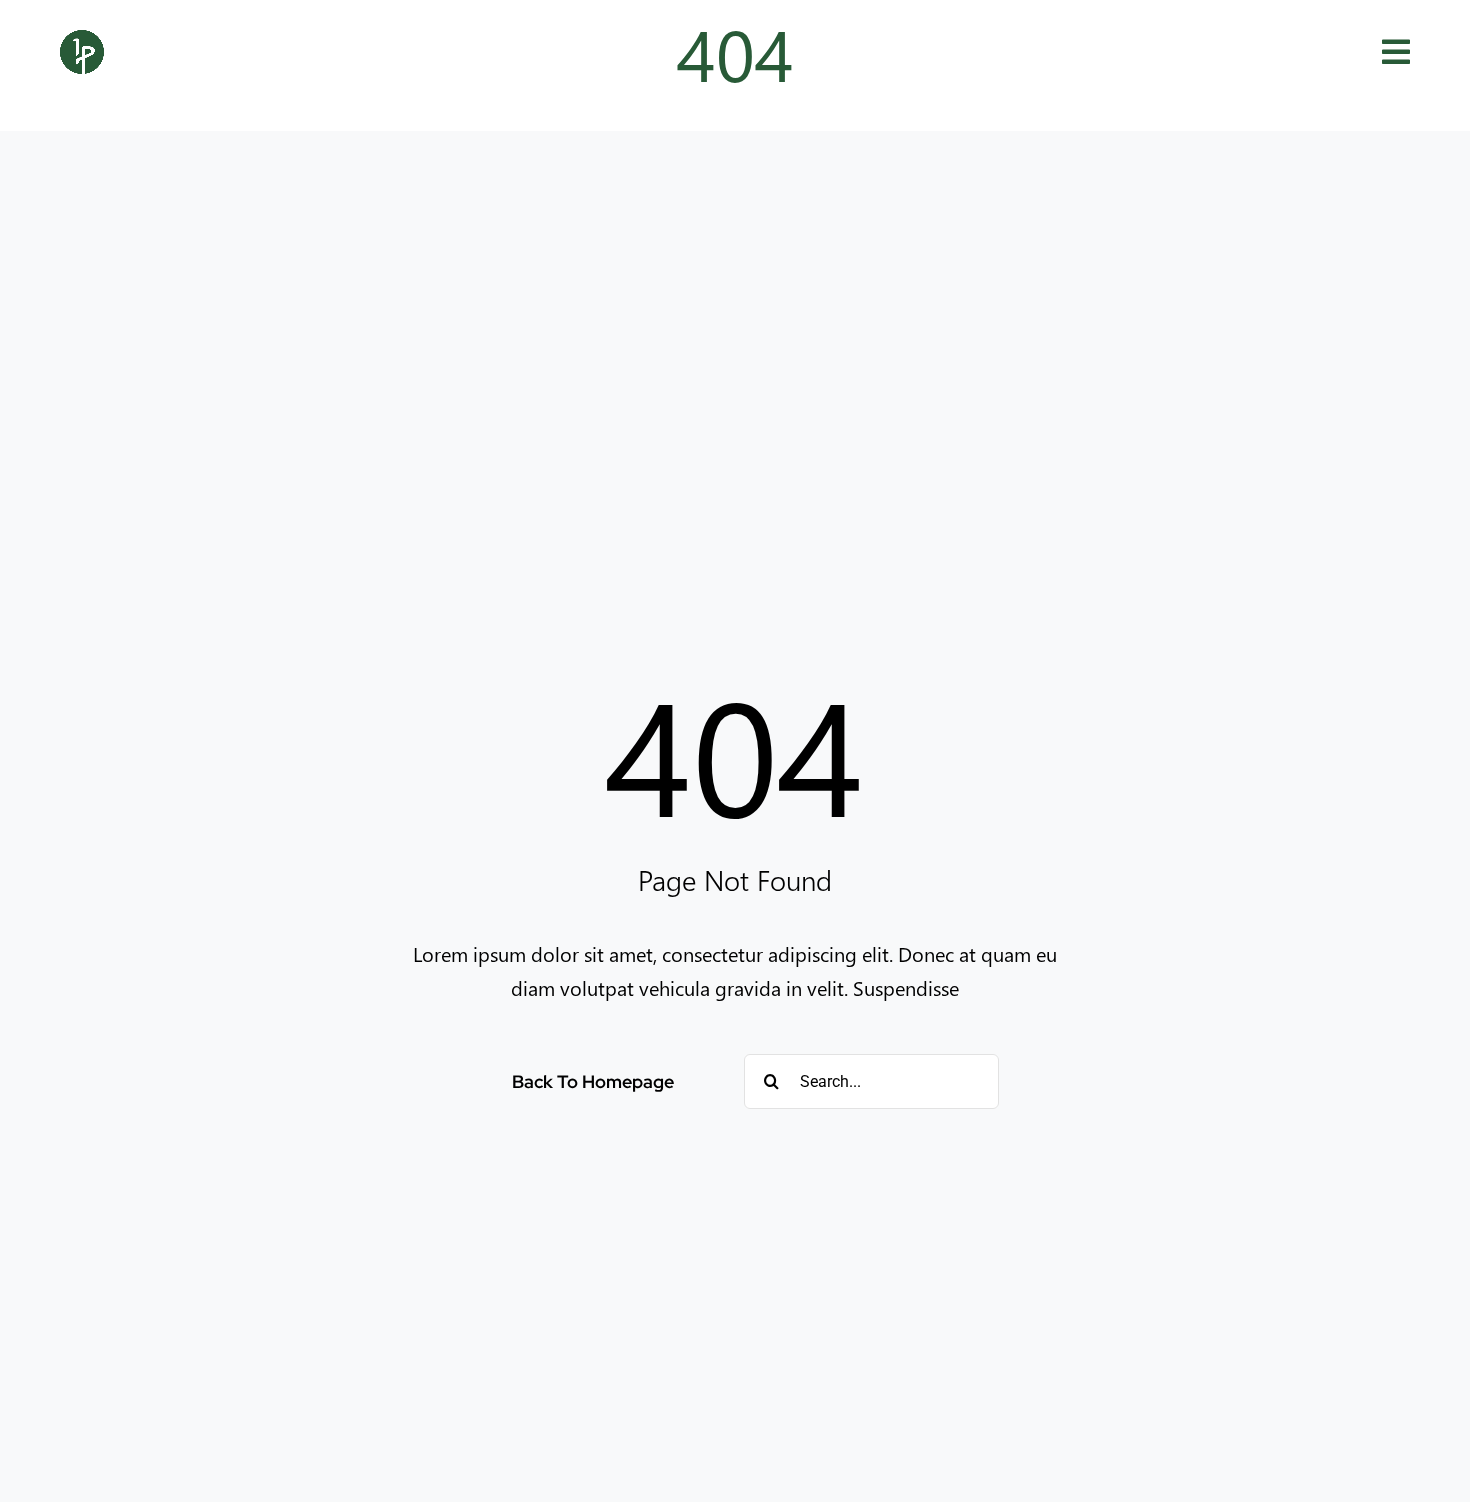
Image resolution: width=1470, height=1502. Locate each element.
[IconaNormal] (82, 40)
